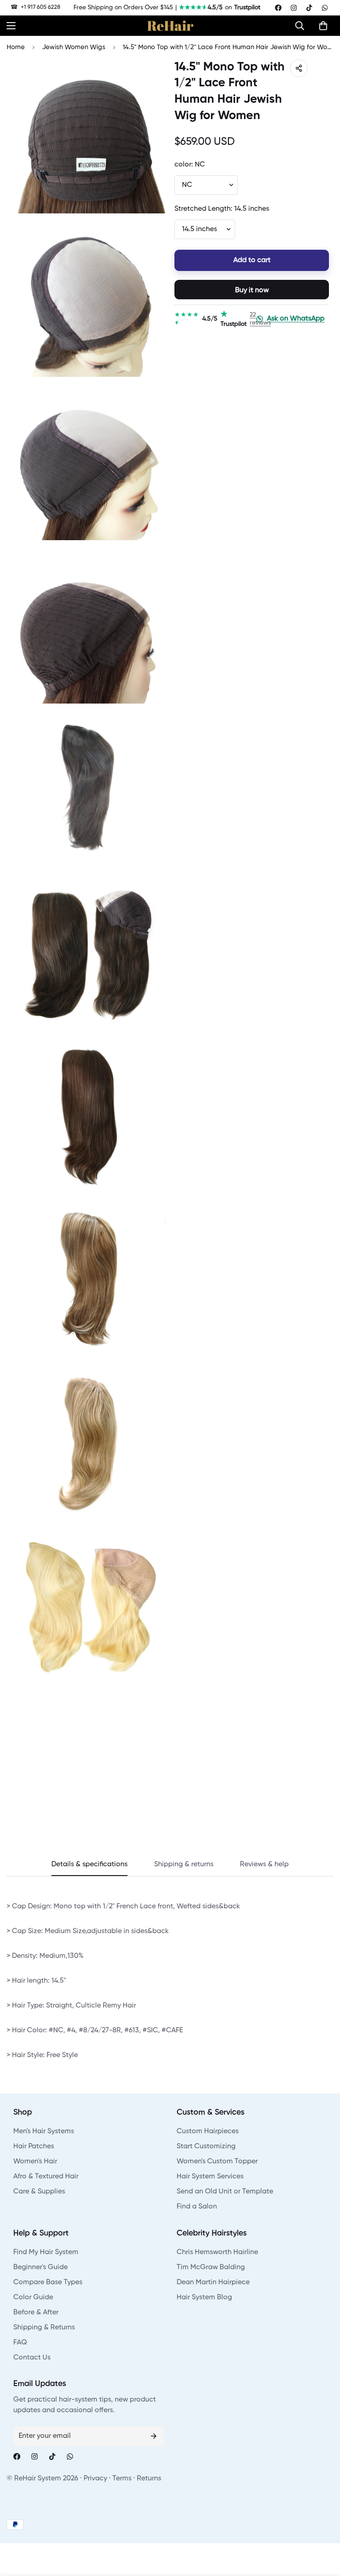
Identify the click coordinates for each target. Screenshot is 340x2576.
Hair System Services (210, 2177)
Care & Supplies (39, 2192)
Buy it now (252, 290)
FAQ (20, 2343)
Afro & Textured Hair (46, 2177)
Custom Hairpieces (208, 2131)
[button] (302, 26)
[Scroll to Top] (323, 2528)
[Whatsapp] (325, 8)
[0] (323, 26)
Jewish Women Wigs (74, 47)
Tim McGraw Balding (211, 2267)
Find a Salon (197, 2207)
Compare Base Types (48, 2282)
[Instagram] (294, 8)
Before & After (36, 2313)
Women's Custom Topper (217, 2162)
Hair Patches (34, 2147)
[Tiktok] (309, 8)
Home (16, 47)
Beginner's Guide (41, 2267)
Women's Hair (35, 2162)
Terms (122, 2479)
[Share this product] (299, 68)
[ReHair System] (170, 26)
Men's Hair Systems (44, 2131)
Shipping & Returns (44, 2328)
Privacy (95, 2479)
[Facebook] (278, 8)
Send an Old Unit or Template (225, 2192)
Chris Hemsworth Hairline (217, 2252)
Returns (149, 2479)
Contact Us (32, 2358)
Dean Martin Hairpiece (213, 2282)
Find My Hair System (46, 2252)
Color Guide (33, 2298)
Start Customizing (206, 2147)
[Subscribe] (154, 2436)
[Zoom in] (151, 78)
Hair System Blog (204, 2298)
